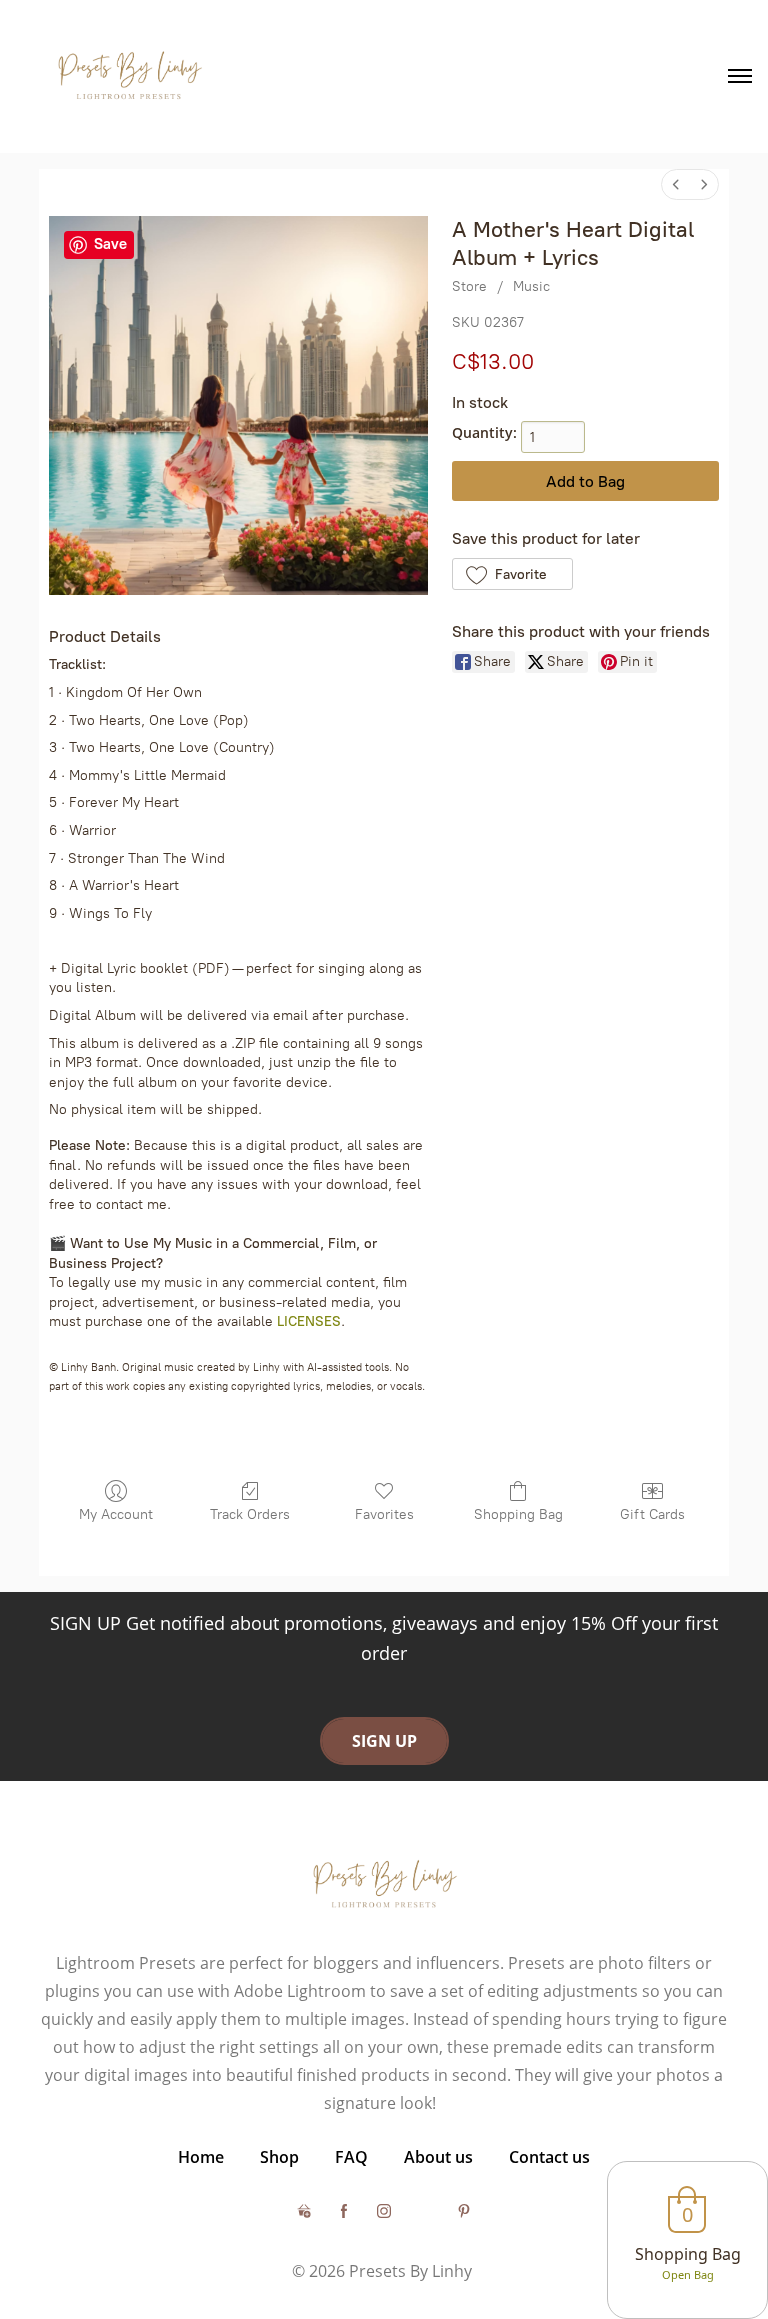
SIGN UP (384, 1741)
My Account (116, 1514)
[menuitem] (676, 184)
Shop (279, 2157)
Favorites (384, 1514)
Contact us (549, 2157)
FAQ (351, 2157)
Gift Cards (652, 1514)
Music (531, 286)
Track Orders (250, 1514)
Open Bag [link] (688, 2274)
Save (110, 244)
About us (438, 2157)
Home (201, 2157)
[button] (512, 574)
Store (469, 286)
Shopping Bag (518, 1514)
